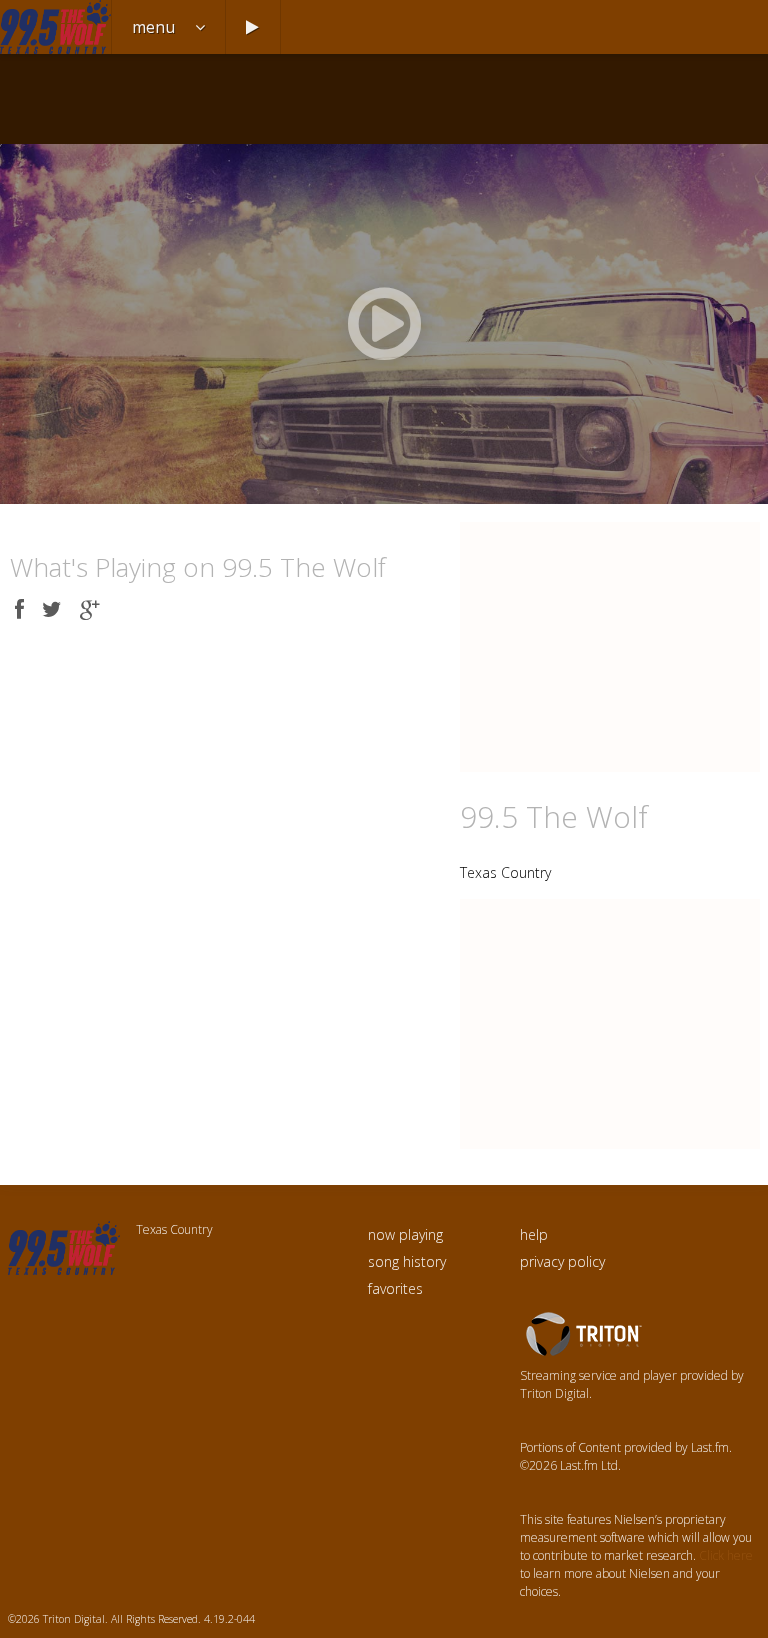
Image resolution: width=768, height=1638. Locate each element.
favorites (395, 1288)
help (534, 1234)
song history (407, 1261)
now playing (405, 1234)
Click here (726, 1555)
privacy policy (562, 1261)
